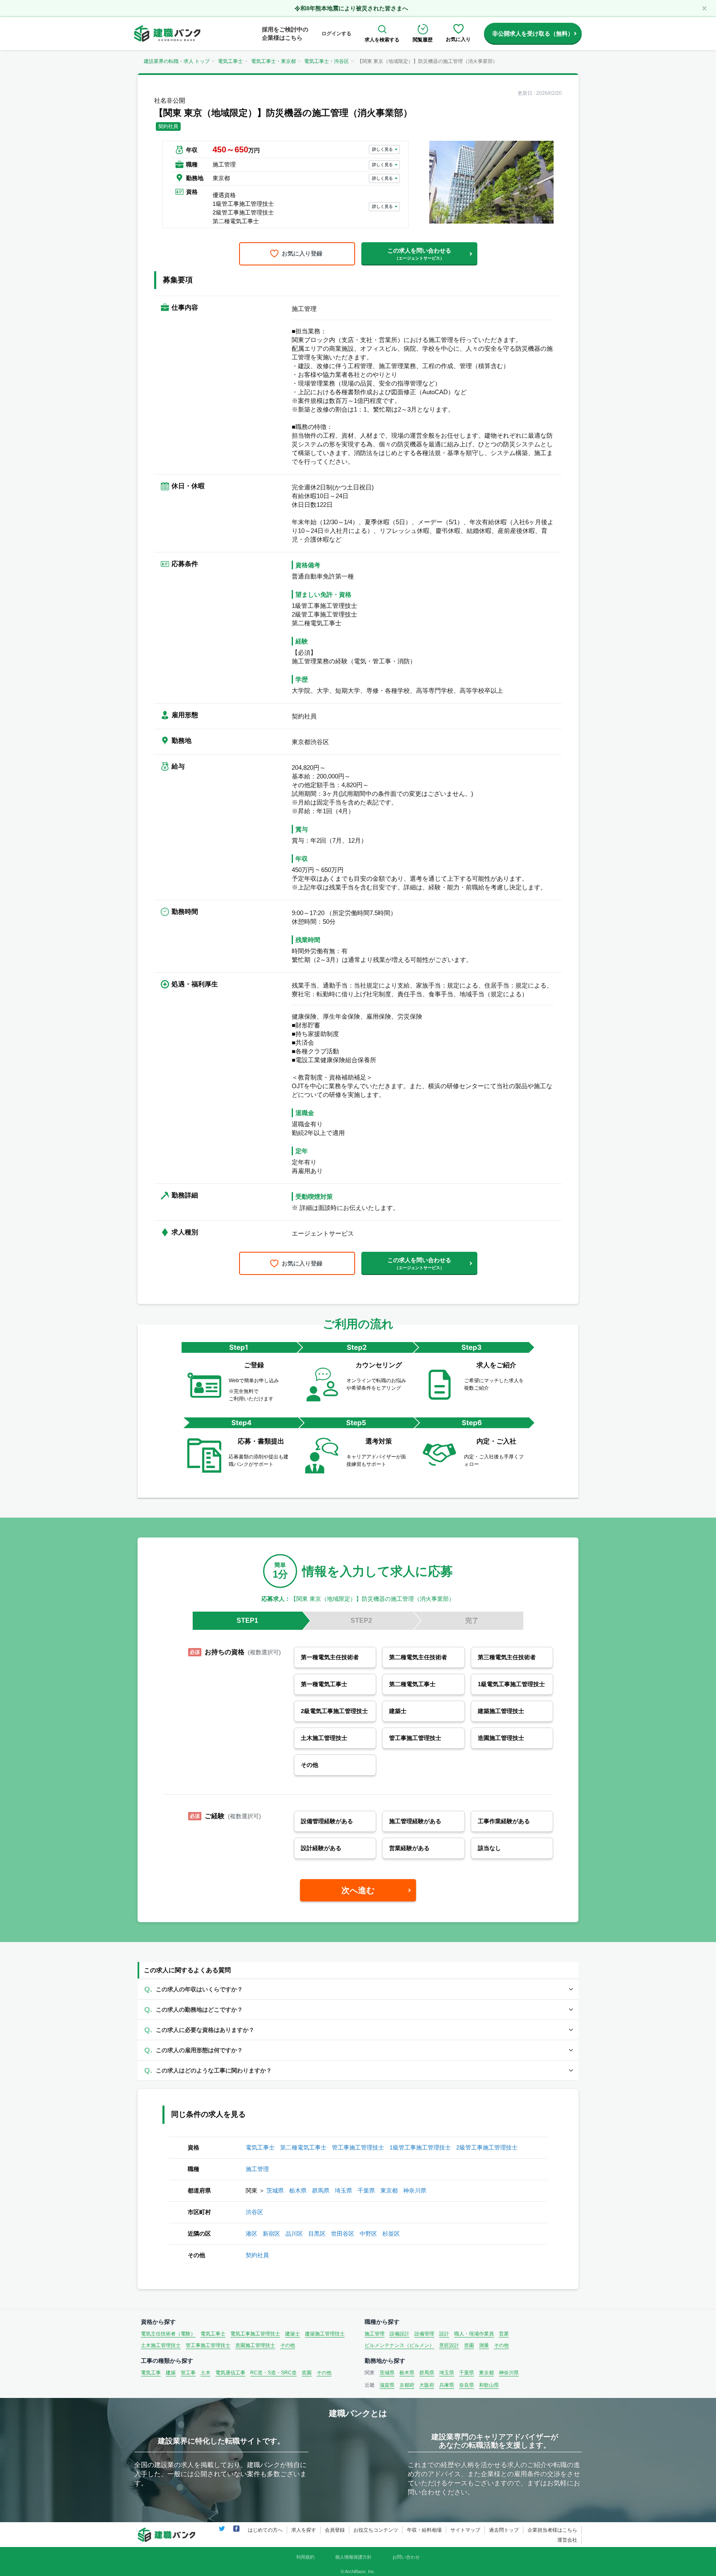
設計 (444, 2334)
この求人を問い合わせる (419, 254)
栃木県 (298, 2190)
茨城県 (275, 2190)
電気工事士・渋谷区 (327, 61)
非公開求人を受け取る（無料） (533, 34)
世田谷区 (343, 2234)
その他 (288, 2345)
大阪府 (427, 2385)
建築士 (293, 2334)
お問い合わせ (406, 2557)
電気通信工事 (230, 2373)
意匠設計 (449, 2345)
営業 (504, 2334)
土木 (206, 2373)
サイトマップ (465, 2530)
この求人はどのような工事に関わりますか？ (214, 2070)
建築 (171, 2373)
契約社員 (257, 2255)
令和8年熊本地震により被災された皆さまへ (351, 8)
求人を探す (304, 2530)
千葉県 (366, 2190)
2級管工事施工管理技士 (487, 2147)
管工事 (188, 2373)
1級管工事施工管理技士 (420, 2147)
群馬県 (321, 2190)
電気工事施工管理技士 (255, 2334)
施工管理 (257, 2169)
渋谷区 (254, 2212)
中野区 (368, 2234)
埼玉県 (343, 2190)
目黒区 (317, 2234)
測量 (484, 2345)
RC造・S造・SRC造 (273, 2373)
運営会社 (567, 2540)
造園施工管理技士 (255, 2345)
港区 (252, 2234)
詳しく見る (382, 149)
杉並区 (391, 2234)
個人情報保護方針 (353, 2557)
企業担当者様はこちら (552, 2530)
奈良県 (467, 2385)
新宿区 (271, 2234)
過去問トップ (504, 2530)
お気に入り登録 (302, 253)
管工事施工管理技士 (358, 2147)
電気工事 (151, 2373)
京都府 (407, 2385)
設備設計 (399, 2334)
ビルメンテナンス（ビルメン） (399, 2345)
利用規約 (305, 2557)
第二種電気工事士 (303, 2147)
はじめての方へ (265, 2530)
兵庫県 (447, 2385)
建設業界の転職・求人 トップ (177, 61)
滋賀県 (387, 2385)
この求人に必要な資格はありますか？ (205, 2030)
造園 (469, 2345)
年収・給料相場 (424, 2530)
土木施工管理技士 (161, 2345)
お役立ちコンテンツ (376, 2530)
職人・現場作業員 (474, 2334)
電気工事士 (230, 61)
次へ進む (358, 1890)
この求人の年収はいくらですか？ (199, 1989)
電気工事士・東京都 (273, 61)
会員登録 (335, 2530)
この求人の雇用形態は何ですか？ (199, 2050)
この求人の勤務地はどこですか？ (199, 2010)
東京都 (389, 2190)
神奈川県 (415, 2190)
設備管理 (424, 2334)
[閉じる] (704, 8)
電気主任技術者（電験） (168, 2334)
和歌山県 (489, 2385)
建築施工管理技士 (325, 2334)
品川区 (294, 2234)
